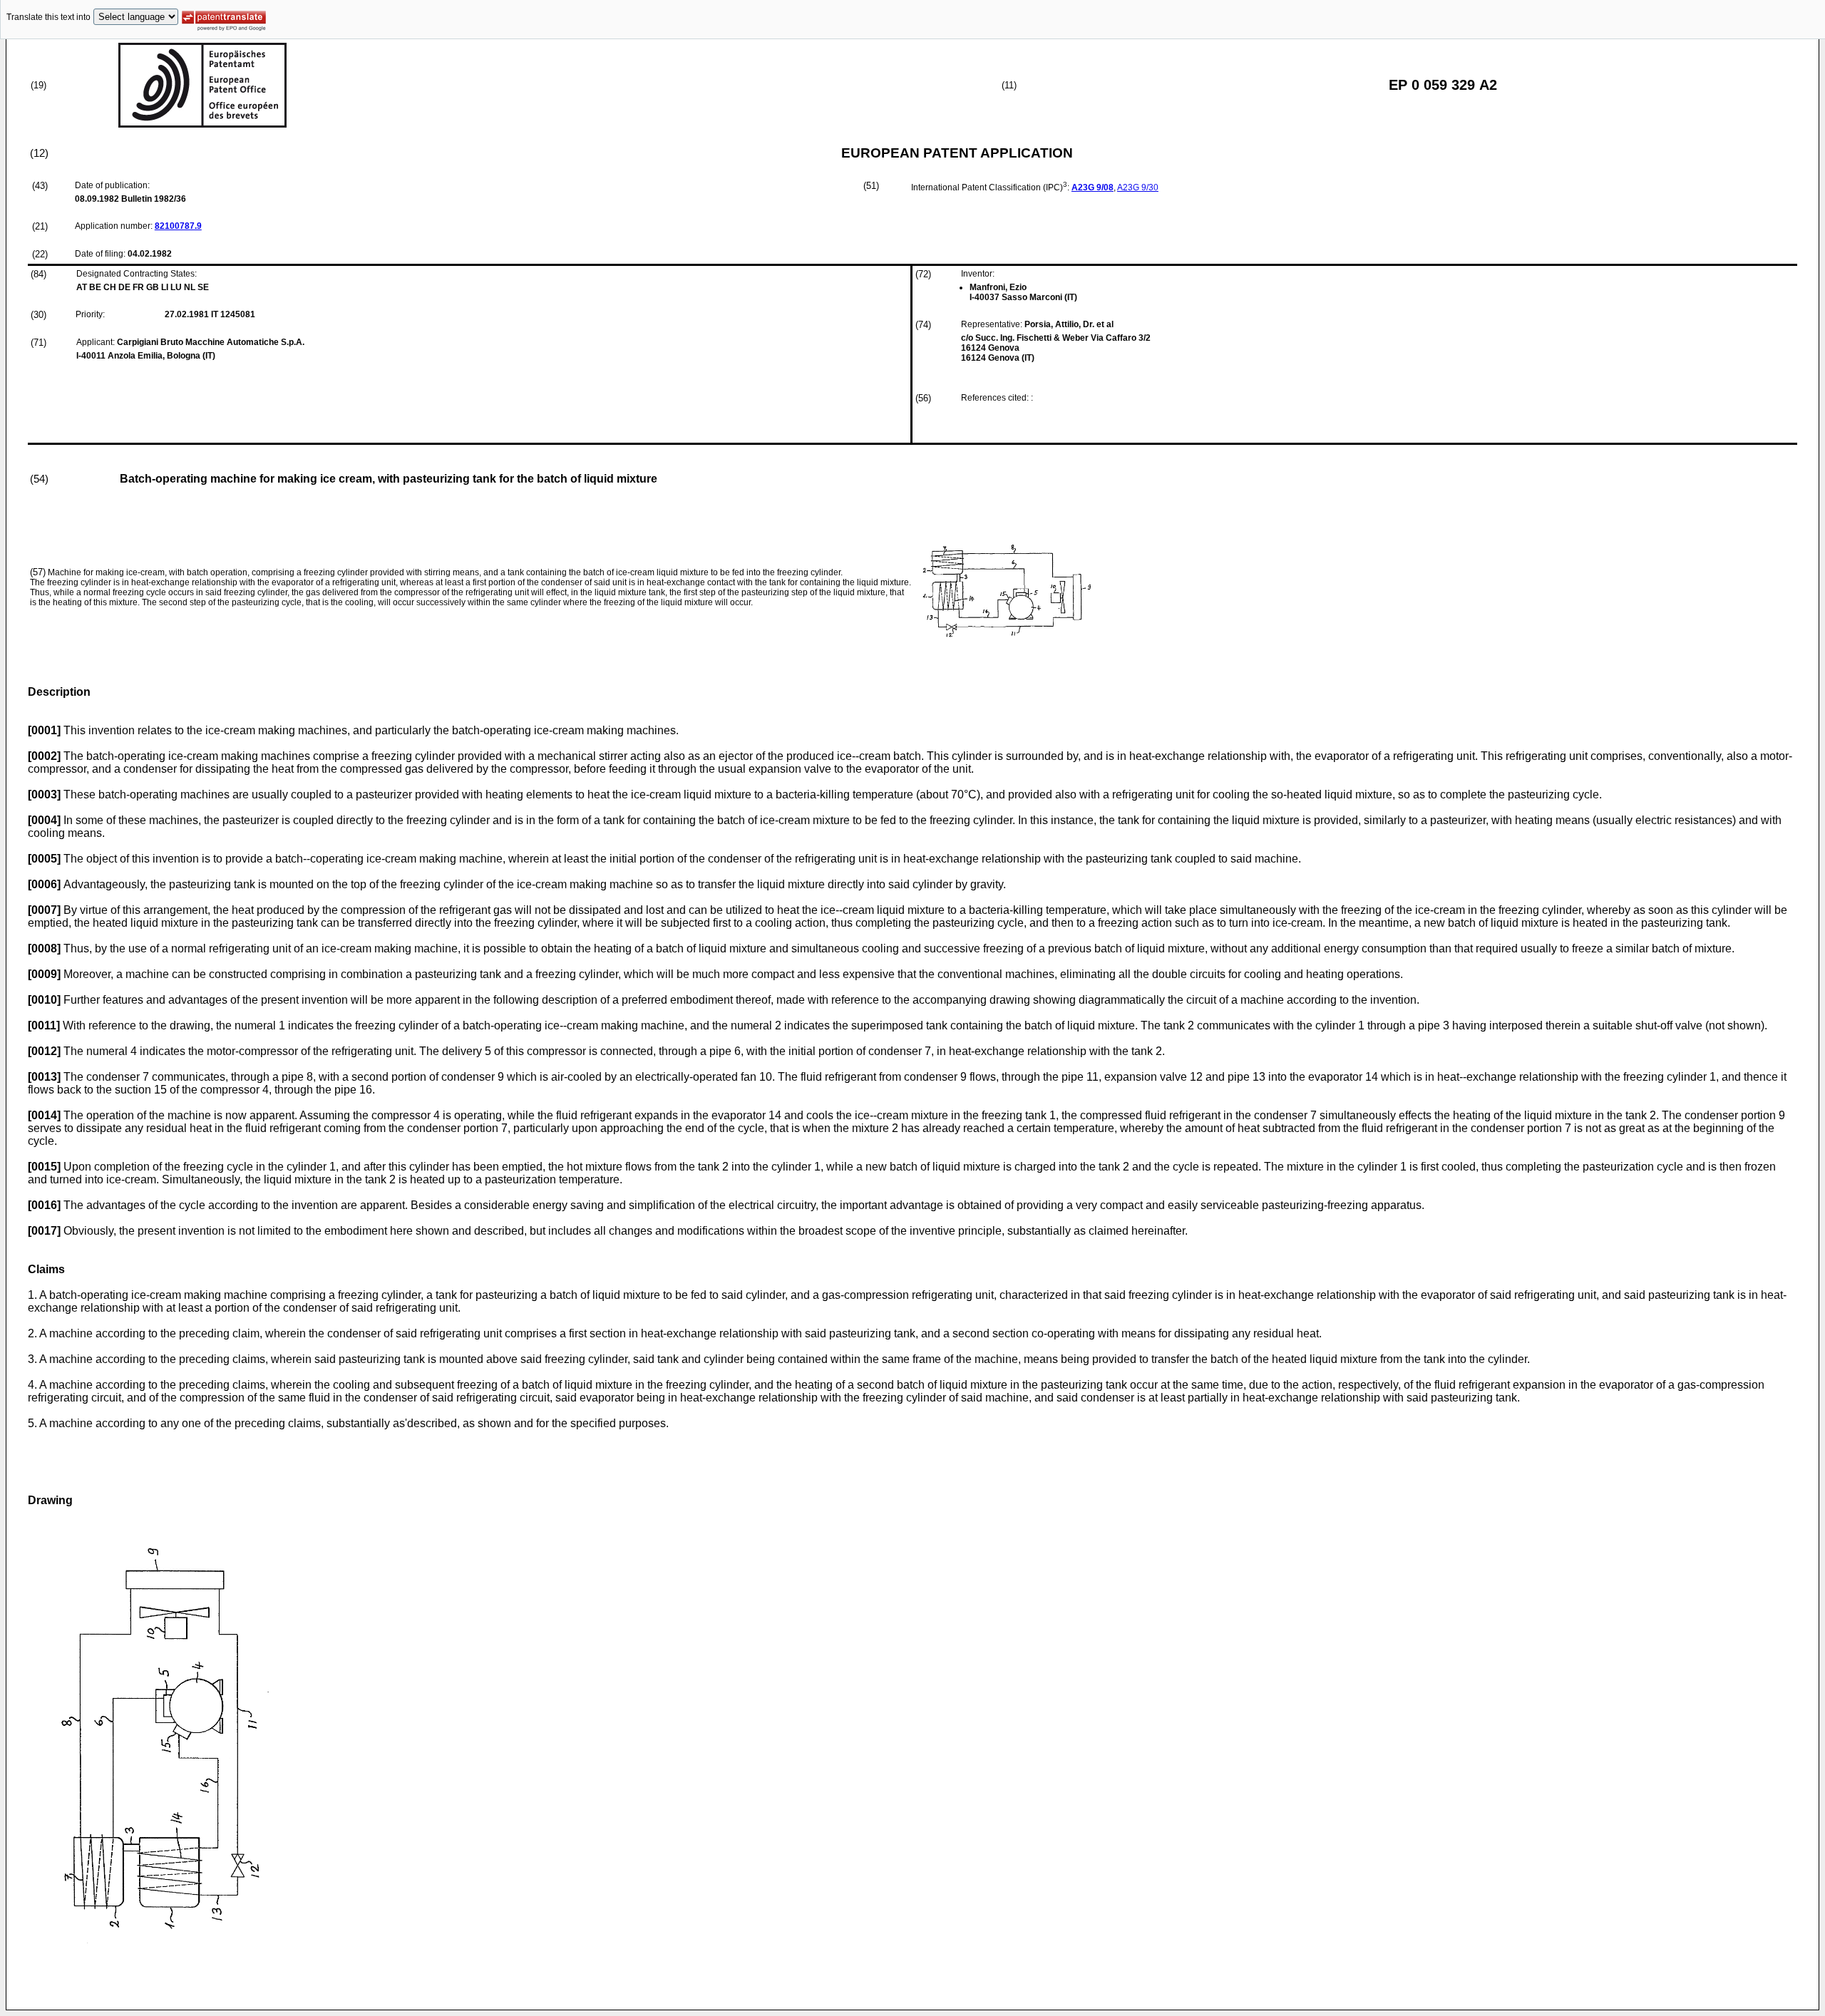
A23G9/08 (1093, 187)
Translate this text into (48, 17)
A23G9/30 (1138, 187)
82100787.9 (178, 226)
